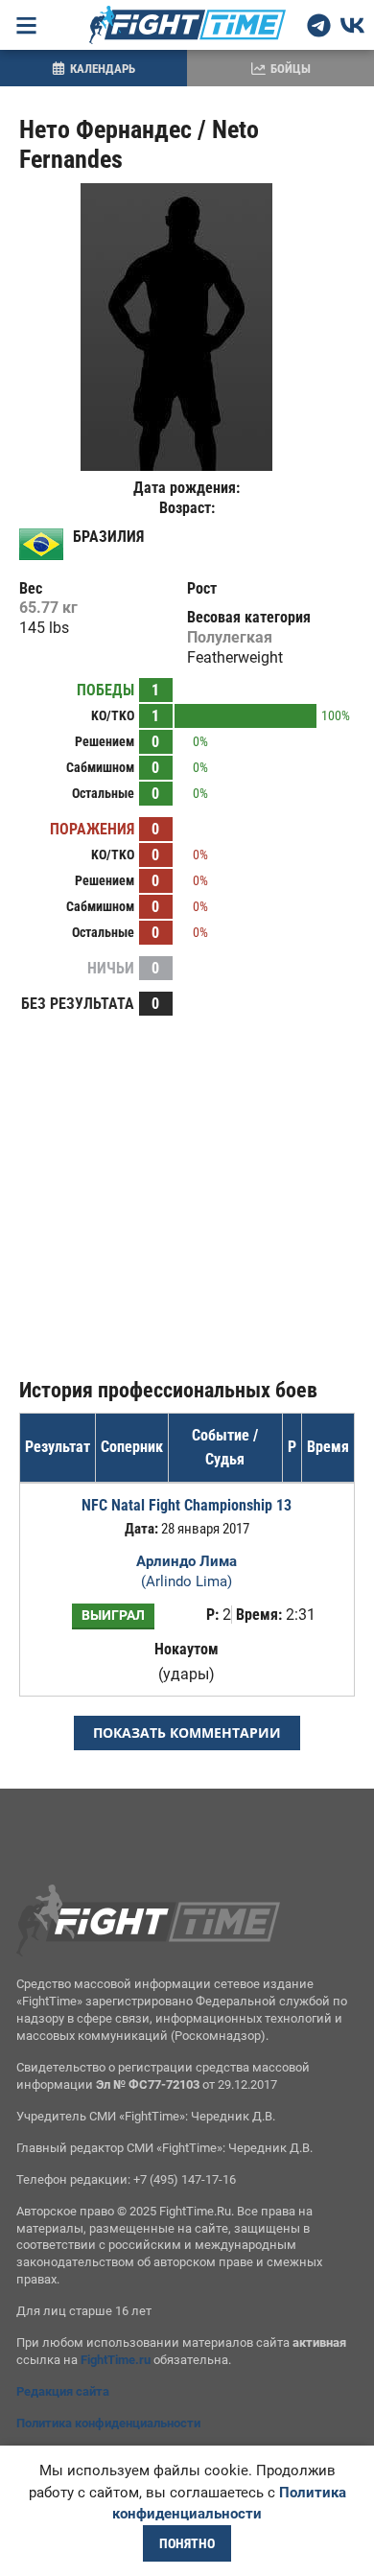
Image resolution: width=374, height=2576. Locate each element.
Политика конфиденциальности (108, 2423)
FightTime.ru (116, 2360)
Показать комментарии (187, 1733)
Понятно (187, 2543)
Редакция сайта (63, 2391)
